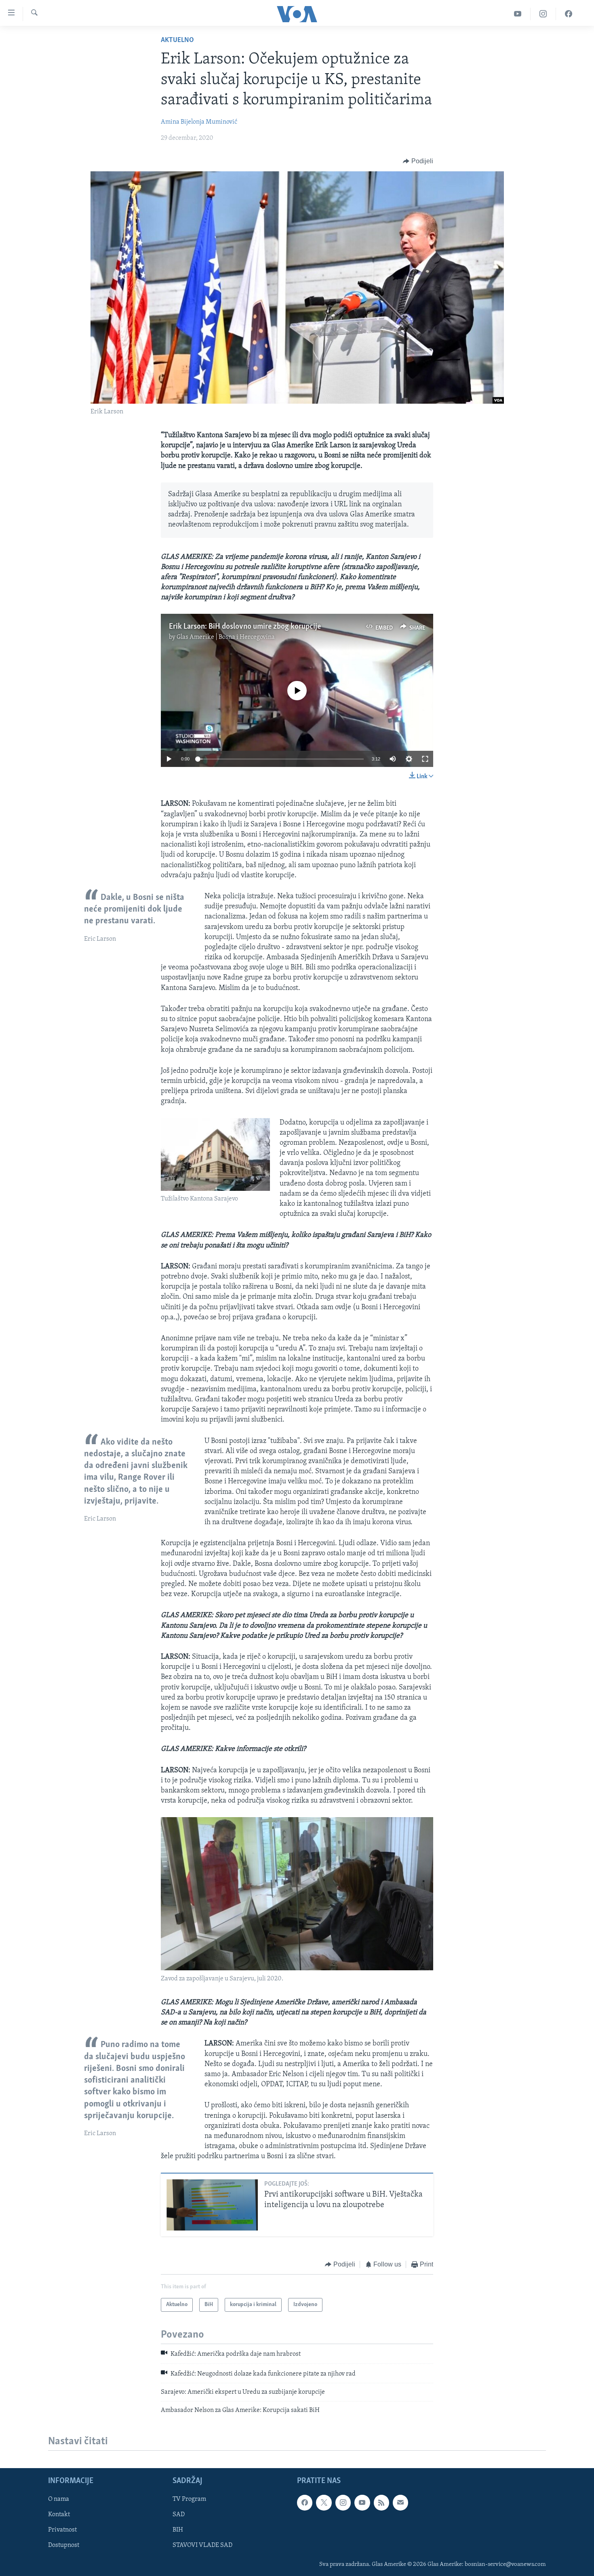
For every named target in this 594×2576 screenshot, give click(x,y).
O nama (59, 2499)
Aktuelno (177, 40)
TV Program (189, 2499)
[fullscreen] (425, 759)
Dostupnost (64, 2545)
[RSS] (381, 2502)
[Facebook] (569, 14)
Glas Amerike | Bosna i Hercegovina (226, 637)
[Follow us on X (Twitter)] (324, 2502)
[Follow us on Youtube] (362, 2502)
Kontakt (59, 2515)
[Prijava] (400, 2502)
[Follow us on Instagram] (343, 2502)
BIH (178, 2530)
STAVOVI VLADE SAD (202, 2545)
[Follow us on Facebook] (305, 2502)
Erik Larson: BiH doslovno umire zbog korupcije (245, 627)
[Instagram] (543, 14)
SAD (179, 2515)
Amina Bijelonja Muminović (199, 122)
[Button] (418, 161)
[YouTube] (518, 14)
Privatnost (62, 2530)
